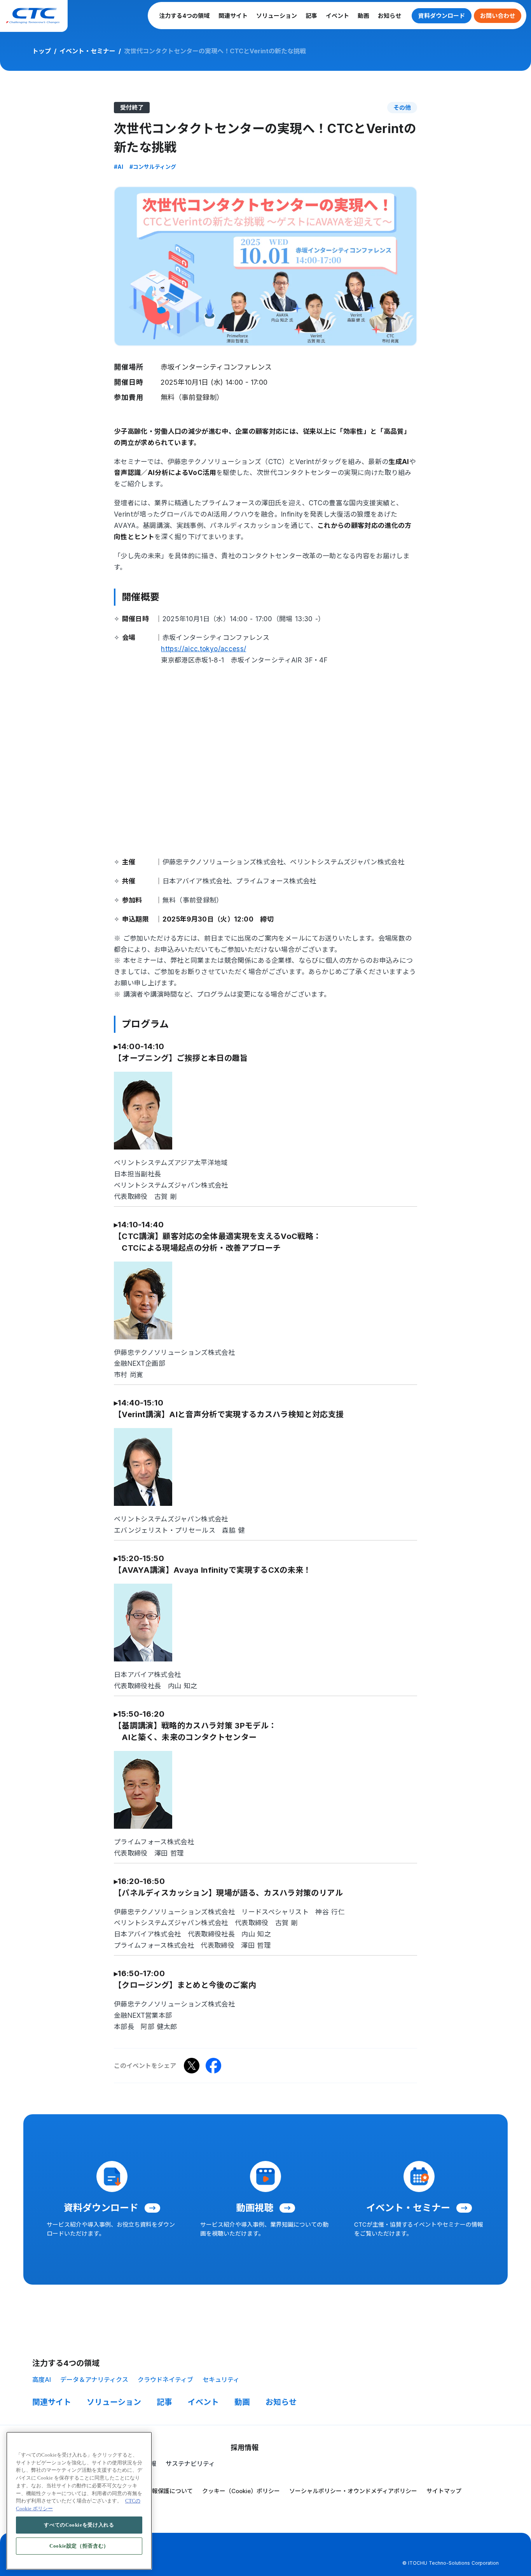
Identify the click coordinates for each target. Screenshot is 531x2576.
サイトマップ (444, 2491)
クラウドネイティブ (165, 2380)
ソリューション (277, 16)
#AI (119, 167)
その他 (402, 108)
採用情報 (245, 2447)
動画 (363, 16)
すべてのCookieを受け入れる (79, 2524)
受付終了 (132, 108)
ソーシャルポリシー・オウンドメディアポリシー (353, 2491)
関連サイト (233, 16)
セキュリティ (221, 2380)
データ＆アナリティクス (94, 2380)
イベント (337, 16)
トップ (42, 51)
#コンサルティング (153, 167)
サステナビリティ (190, 2464)
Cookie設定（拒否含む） (79, 2545)
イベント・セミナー (87, 51)
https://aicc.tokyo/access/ (203, 649)
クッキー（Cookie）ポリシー (241, 2491)
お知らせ (390, 16)
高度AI (42, 2380)
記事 (311, 16)
